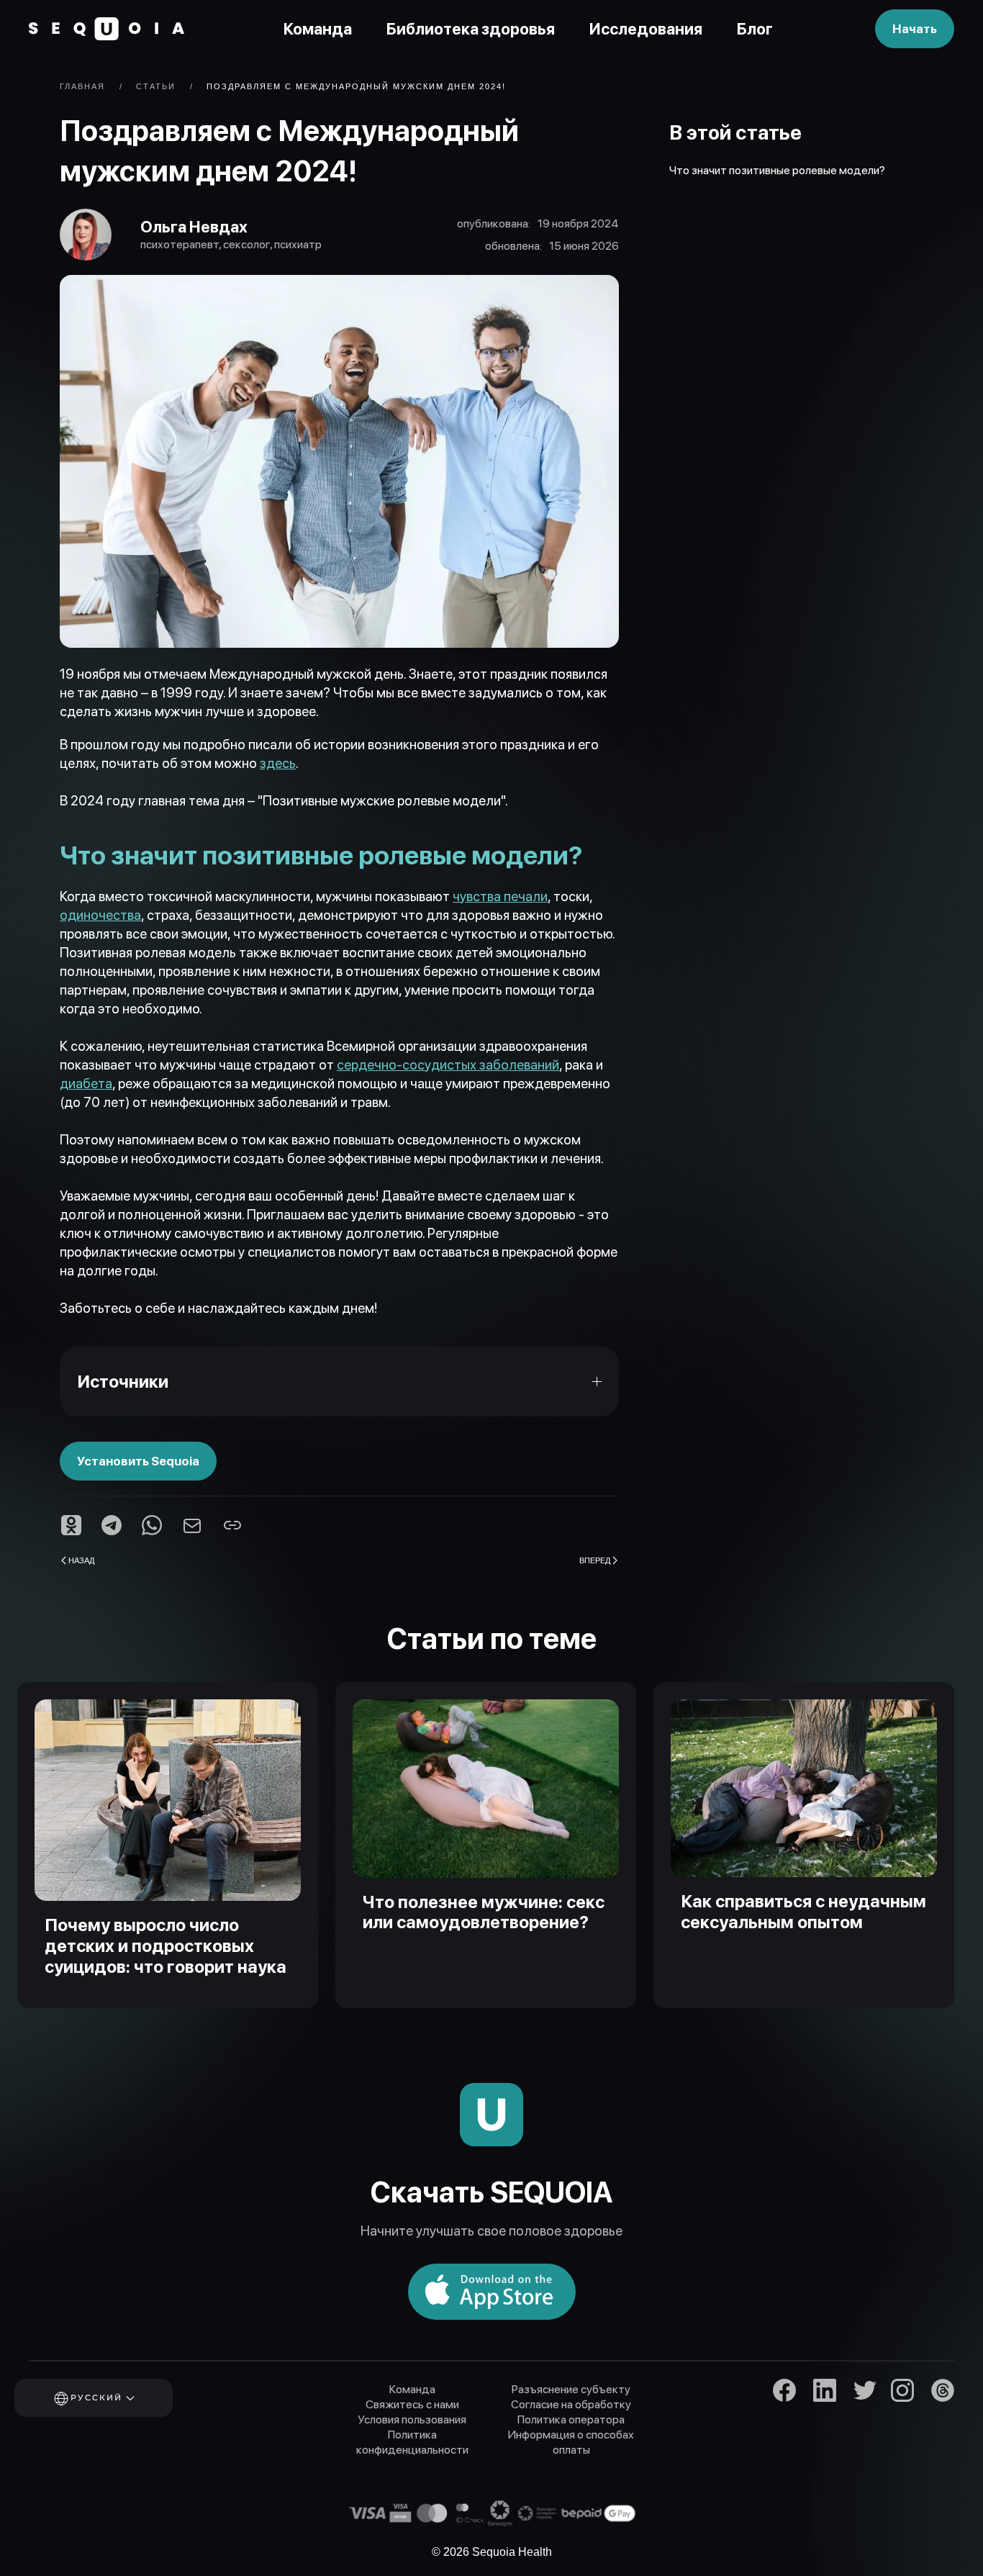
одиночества (100, 915)
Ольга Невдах (194, 227)
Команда (318, 29)
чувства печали (500, 896)
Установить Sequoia (138, 1461)
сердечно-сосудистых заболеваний (448, 1065)
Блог (755, 29)
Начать (915, 29)
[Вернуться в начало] (107, 29)
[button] (113, 2398)
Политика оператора (571, 2419)
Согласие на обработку (571, 2404)
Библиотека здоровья (471, 29)
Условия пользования (412, 2419)
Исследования (646, 29)
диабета (86, 1084)
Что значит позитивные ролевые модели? (777, 170)
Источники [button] (123, 1382)
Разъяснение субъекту (571, 2389)
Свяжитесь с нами (412, 2404)
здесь (278, 763)
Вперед (595, 1560)
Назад (81, 1560)
